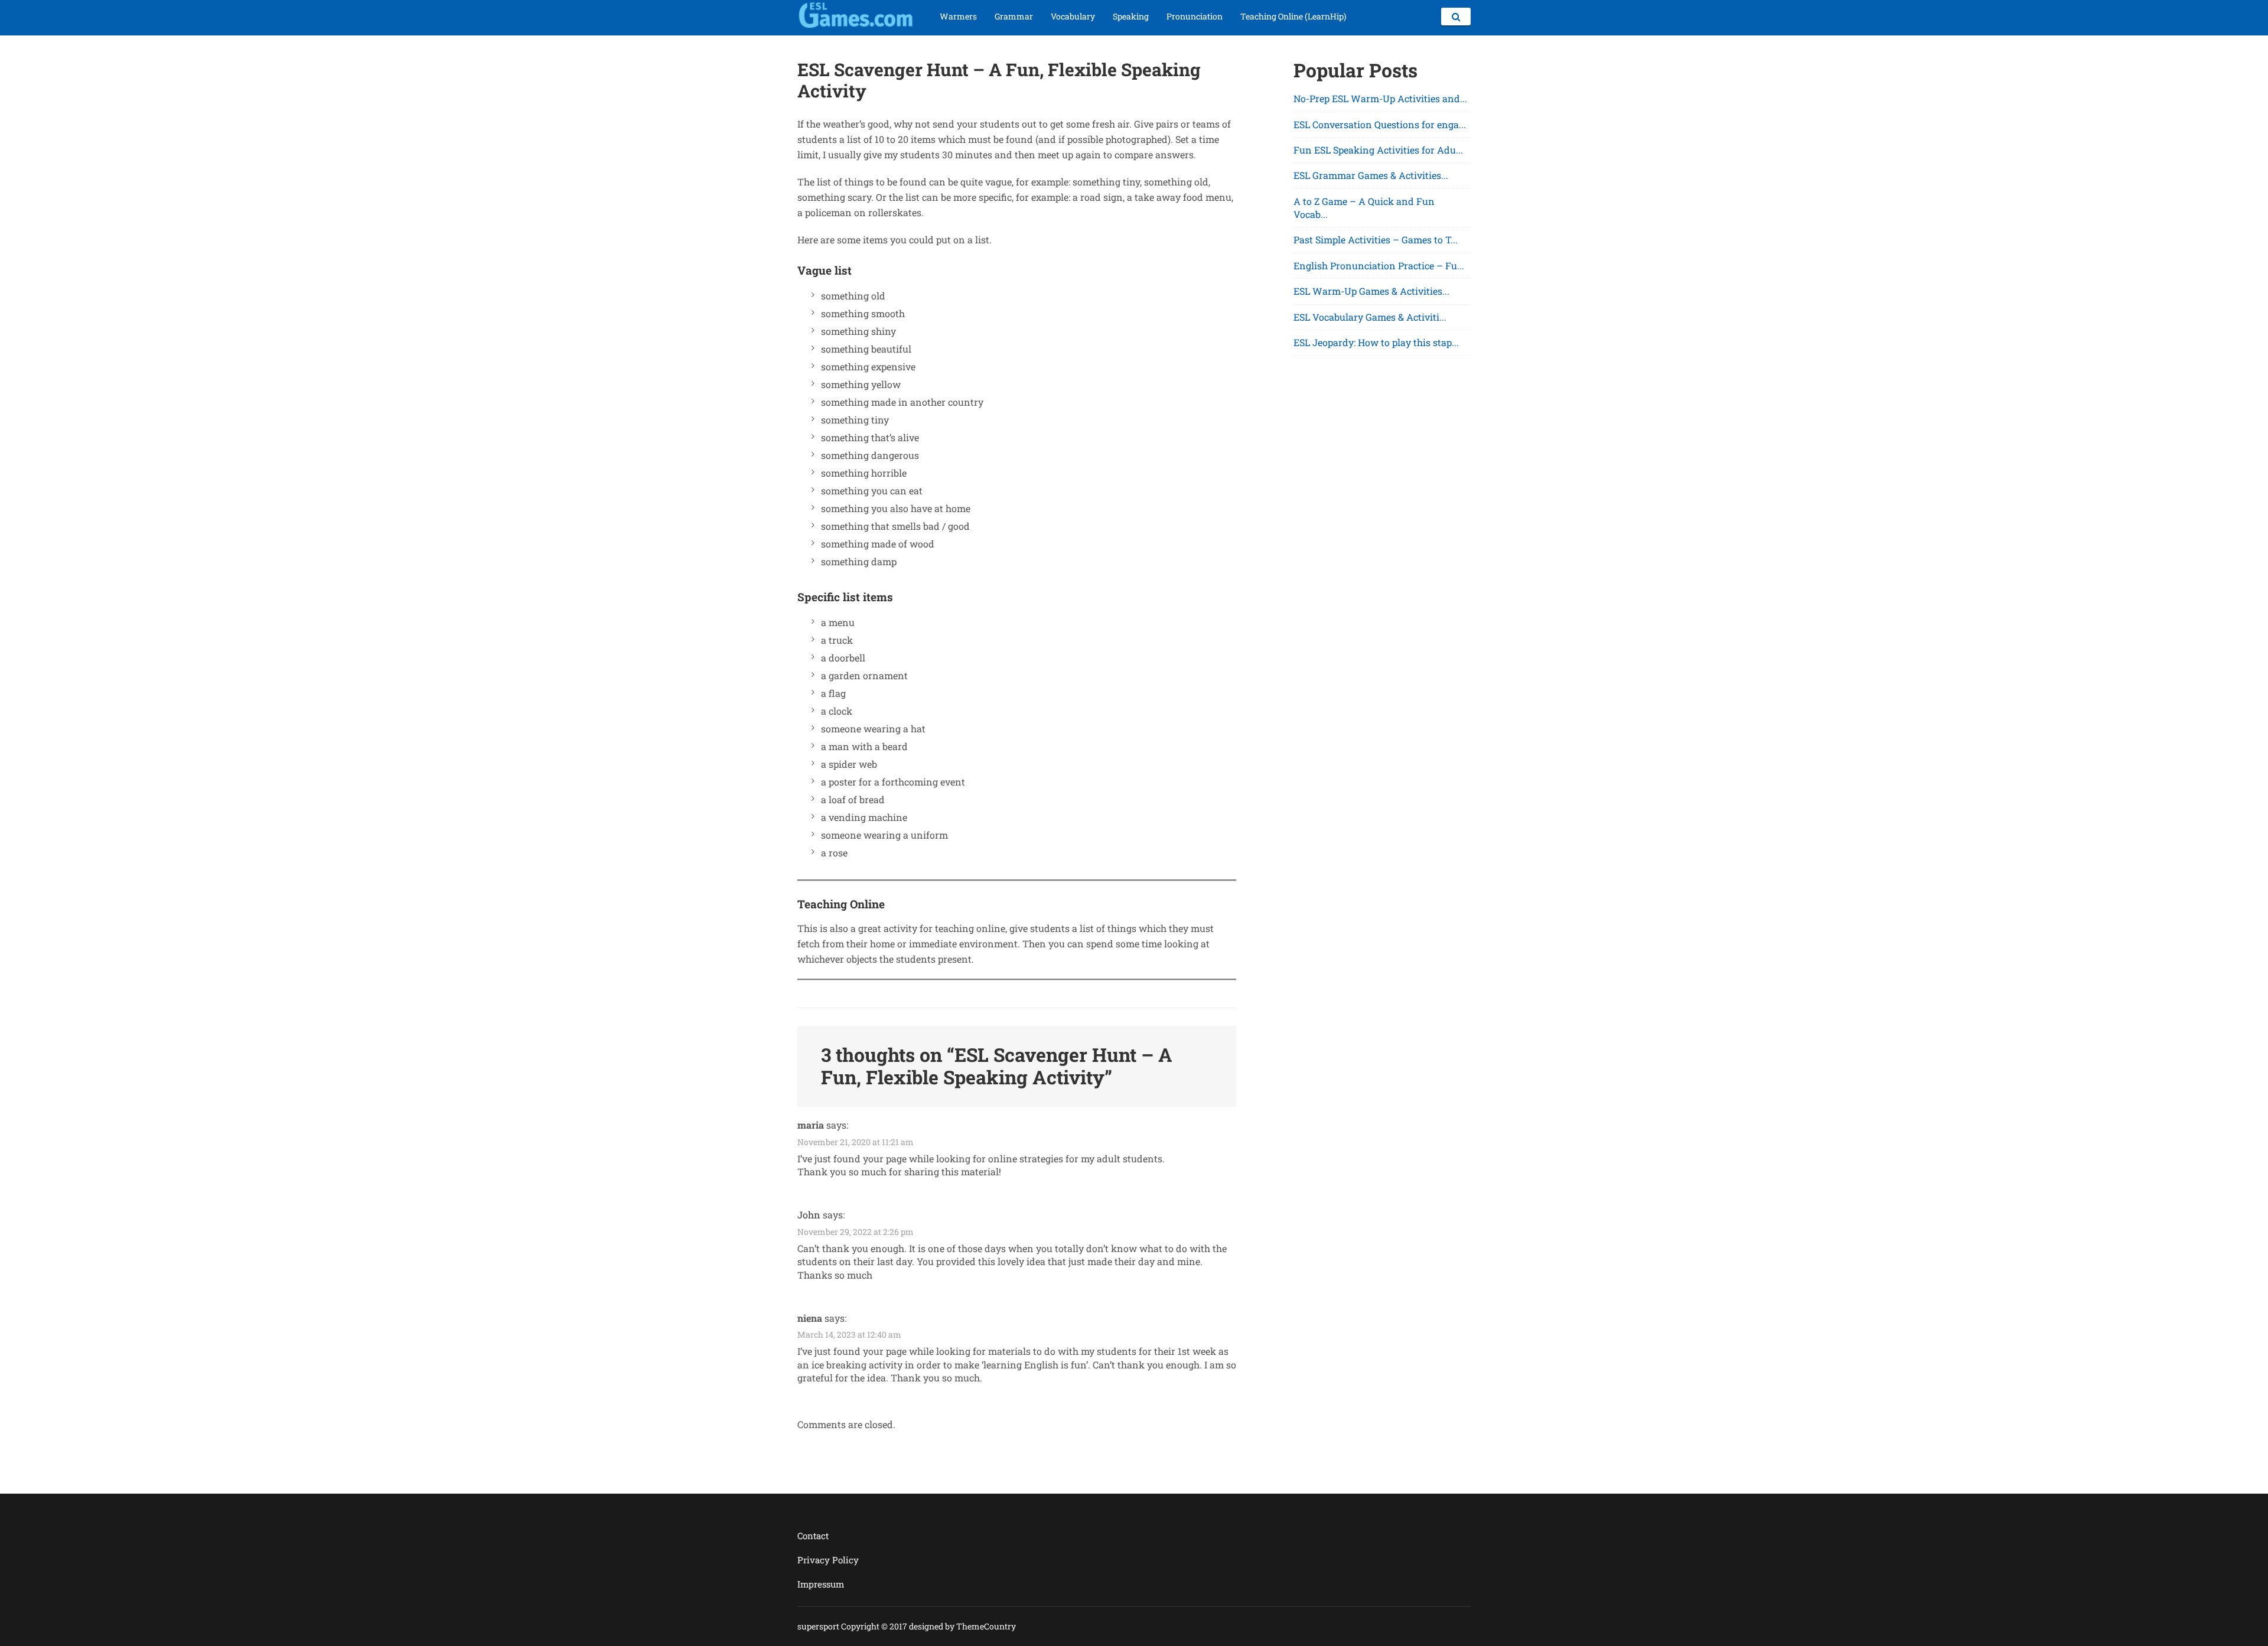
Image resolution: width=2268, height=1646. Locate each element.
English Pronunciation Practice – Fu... (1379, 265)
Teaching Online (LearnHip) (1293, 16)
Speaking (1131, 16)
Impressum (821, 1584)
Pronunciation (1195, 16)
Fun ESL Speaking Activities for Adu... (1378, 150)
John (809, 1215)
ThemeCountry (986, 1626)
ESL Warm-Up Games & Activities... (1371, 291)
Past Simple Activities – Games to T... (1376, 239)
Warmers (958, 16)
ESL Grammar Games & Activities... (1371, 175)
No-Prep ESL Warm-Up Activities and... (1380, 98)
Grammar (1014, 16)
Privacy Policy (828, 1560)
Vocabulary (1073, 16)
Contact (813, 1536)
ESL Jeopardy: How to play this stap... (1376, 342)
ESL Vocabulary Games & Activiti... (1370, 317)
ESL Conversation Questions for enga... (1380, 124)
